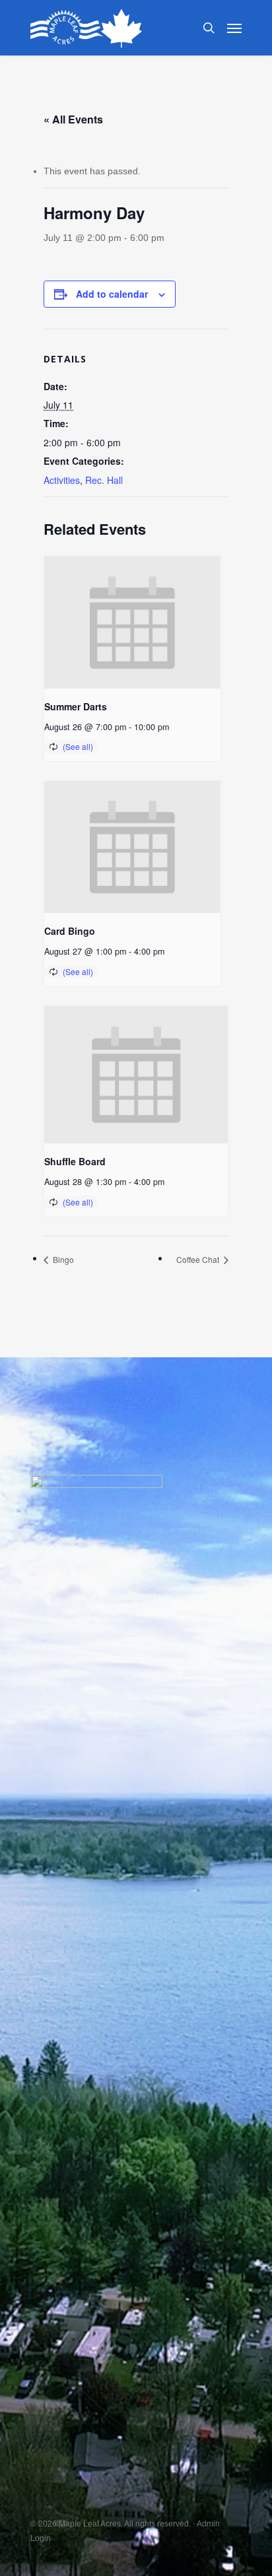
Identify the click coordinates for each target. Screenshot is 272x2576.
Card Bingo (70, 931)
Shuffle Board (75, 1161)
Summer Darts (76, 706)
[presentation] (132, 623)
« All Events (73, 119)
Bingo (62, 1259)
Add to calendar (112, 294)
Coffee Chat (199, 1259)
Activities (62, 480)
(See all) (78, 746)
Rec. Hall (104, 480)
